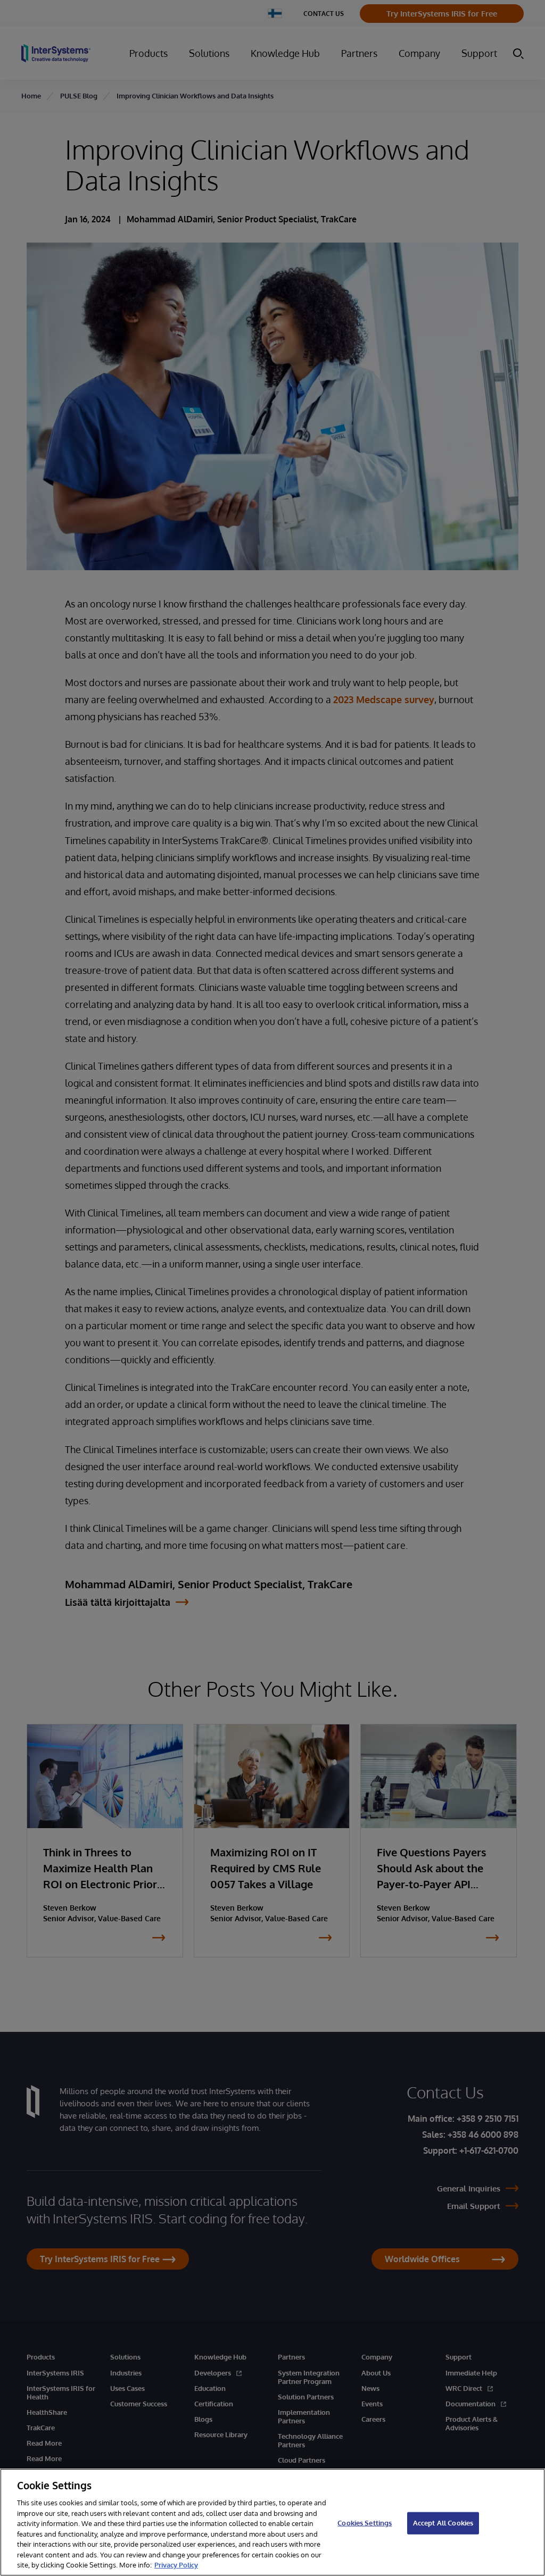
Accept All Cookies (443, 2523)
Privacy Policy (176, 2565)
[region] (272, 2522)
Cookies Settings (365, 2523)
